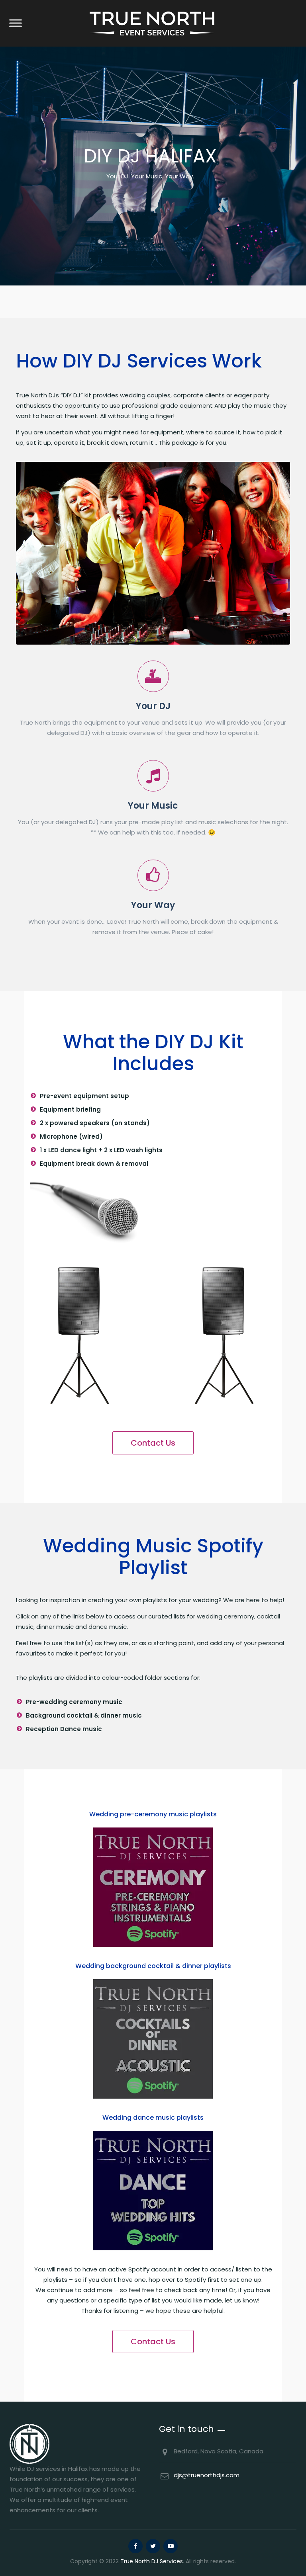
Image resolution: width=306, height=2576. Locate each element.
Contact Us (153, 1443)
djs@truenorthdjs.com (207, 2475)
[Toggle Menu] (16, 23)
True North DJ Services (152, 2561)
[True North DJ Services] (152, 23)
